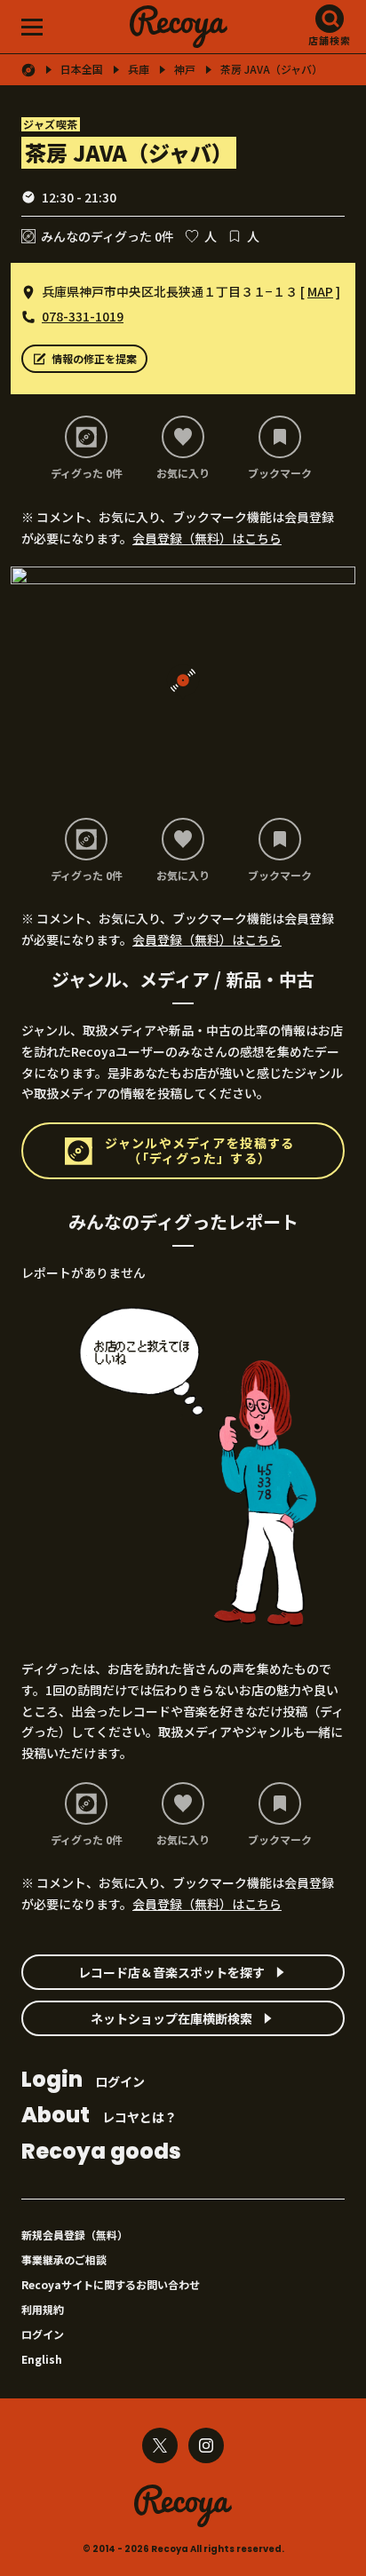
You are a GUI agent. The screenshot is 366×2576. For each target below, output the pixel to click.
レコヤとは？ (99, 2116)
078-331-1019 (83, 316)
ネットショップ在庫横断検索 (171, 2018)
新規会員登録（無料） (75, 2235)
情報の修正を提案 (94, 358)
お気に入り (183, 472)
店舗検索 (330, 40)
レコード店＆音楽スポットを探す (171, 1972)
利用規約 (43, 2309)
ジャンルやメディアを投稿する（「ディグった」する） (200, 1150)
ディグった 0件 (87, 472)
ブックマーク (280, 472)
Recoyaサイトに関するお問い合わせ (111, 2284)
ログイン (83, 2081)
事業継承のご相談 (64, 2259)
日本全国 (82, 69)
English (42, 2359)
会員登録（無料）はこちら (207, 538)
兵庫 (139, 69)
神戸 (185, 69)
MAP (320, 291)
